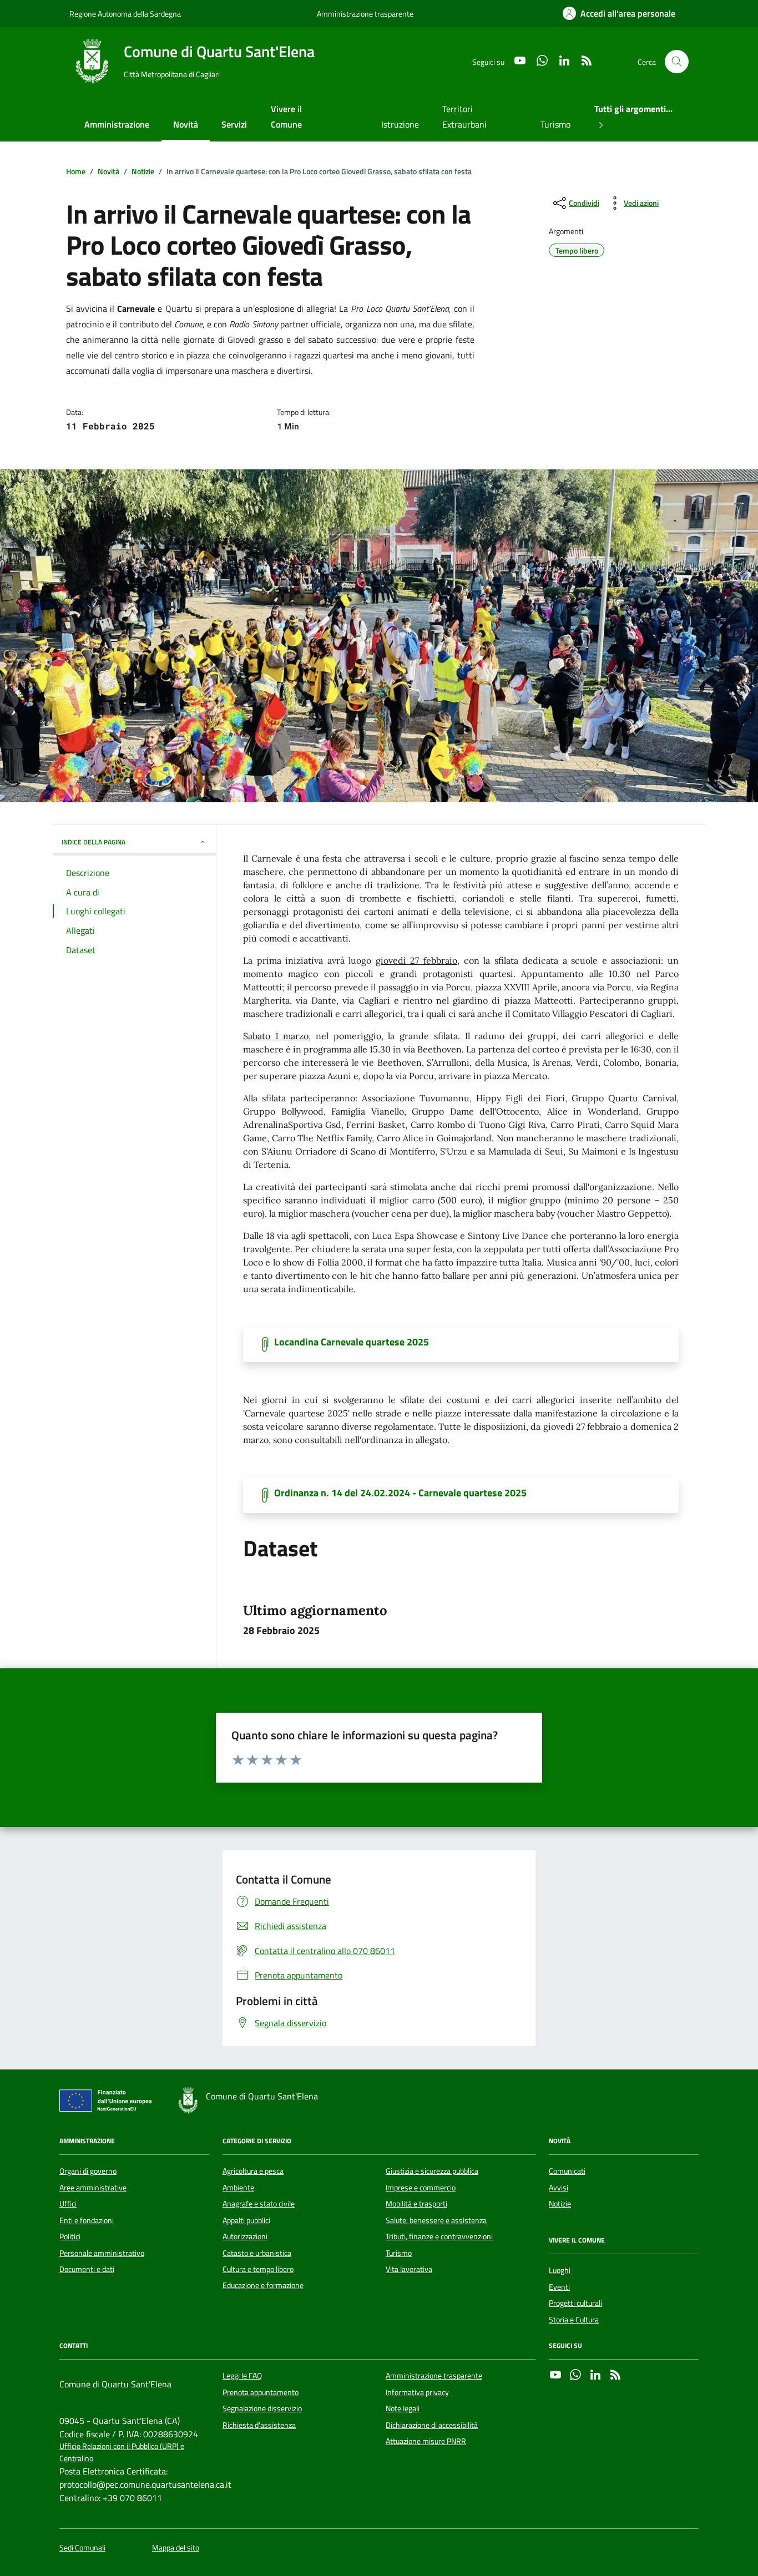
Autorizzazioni (245, 2236)
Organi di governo (88, 2171)
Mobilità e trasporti (416, 2204)
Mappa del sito (176, 2548)
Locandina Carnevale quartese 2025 (352, 1342)
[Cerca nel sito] (677, 62)
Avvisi (559, 2188)
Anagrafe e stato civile (259, 2204)
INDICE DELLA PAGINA (94, 842)
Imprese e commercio (421, 2188)
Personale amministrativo (102, 2253)
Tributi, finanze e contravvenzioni (439, 2236)
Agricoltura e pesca (253, 2171)
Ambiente (238, 2188)
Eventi (559, 2287)
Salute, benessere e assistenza (436, 2220)
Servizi (234, 124)
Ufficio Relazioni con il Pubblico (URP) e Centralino (122, 2452)
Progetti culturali (575, 2303)
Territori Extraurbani (464, 117)
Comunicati (567, 2171)
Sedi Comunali (82, 2548)
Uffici (68, 2204)
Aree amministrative (93, 2188)
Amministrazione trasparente (365, 14)
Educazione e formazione (263, 2285)
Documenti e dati (87, 2269)
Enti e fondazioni (87, 2220)
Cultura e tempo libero (258, 2269)
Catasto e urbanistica (257, 2253)
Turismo (555, 124)
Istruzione (400, 124)
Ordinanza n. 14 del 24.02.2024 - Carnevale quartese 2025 (400, 1493)
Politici (70, 2236)
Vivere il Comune (286, 117)
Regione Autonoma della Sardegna (125, 14)
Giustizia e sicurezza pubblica (432, 2171)
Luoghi (560, 2270)
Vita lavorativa (409, 2269)
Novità (186, 124)
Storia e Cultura (574, 2320)
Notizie (560, 2204)
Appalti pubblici (246, 2220)
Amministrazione (117, 124)
